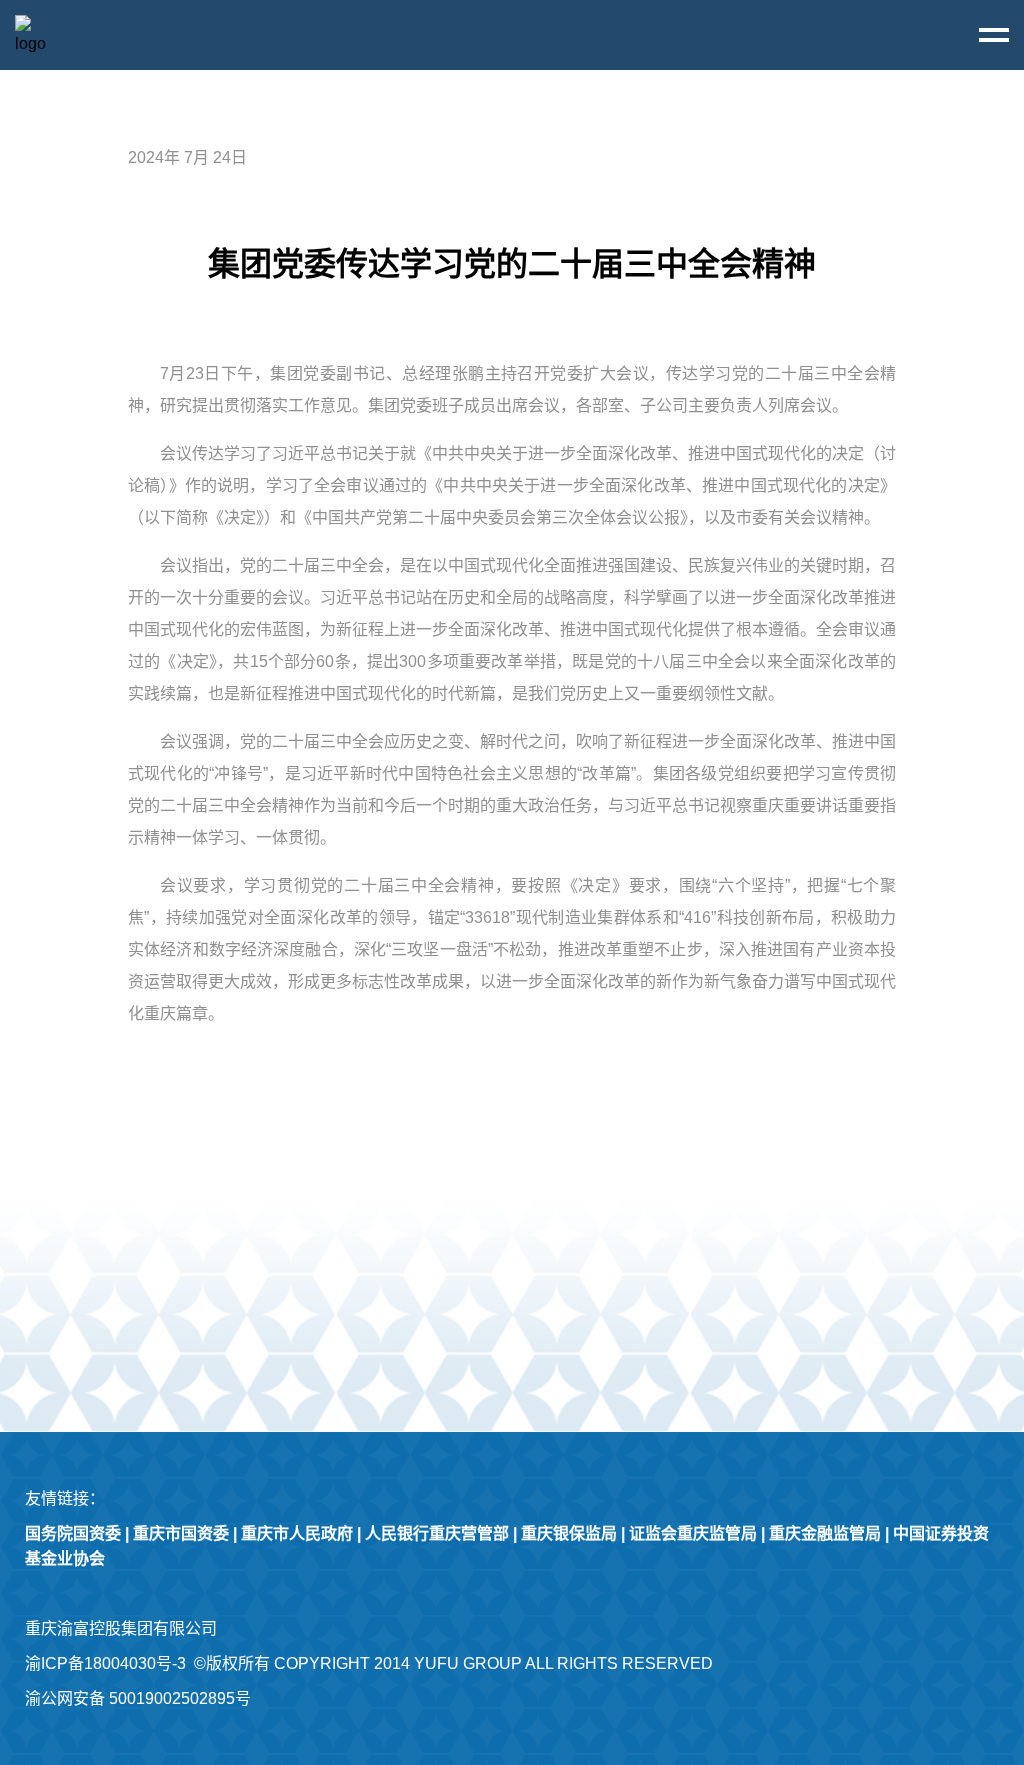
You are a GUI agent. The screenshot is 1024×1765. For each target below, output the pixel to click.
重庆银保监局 (569, 1533)
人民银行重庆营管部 (437, 1533)
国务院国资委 (73, 1533)
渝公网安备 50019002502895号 (138, 1698)
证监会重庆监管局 (693, 1533)
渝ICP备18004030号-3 (105, 1663)
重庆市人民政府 (297, 1533)
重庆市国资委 (181, 1533)
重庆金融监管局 (825, 1533)
